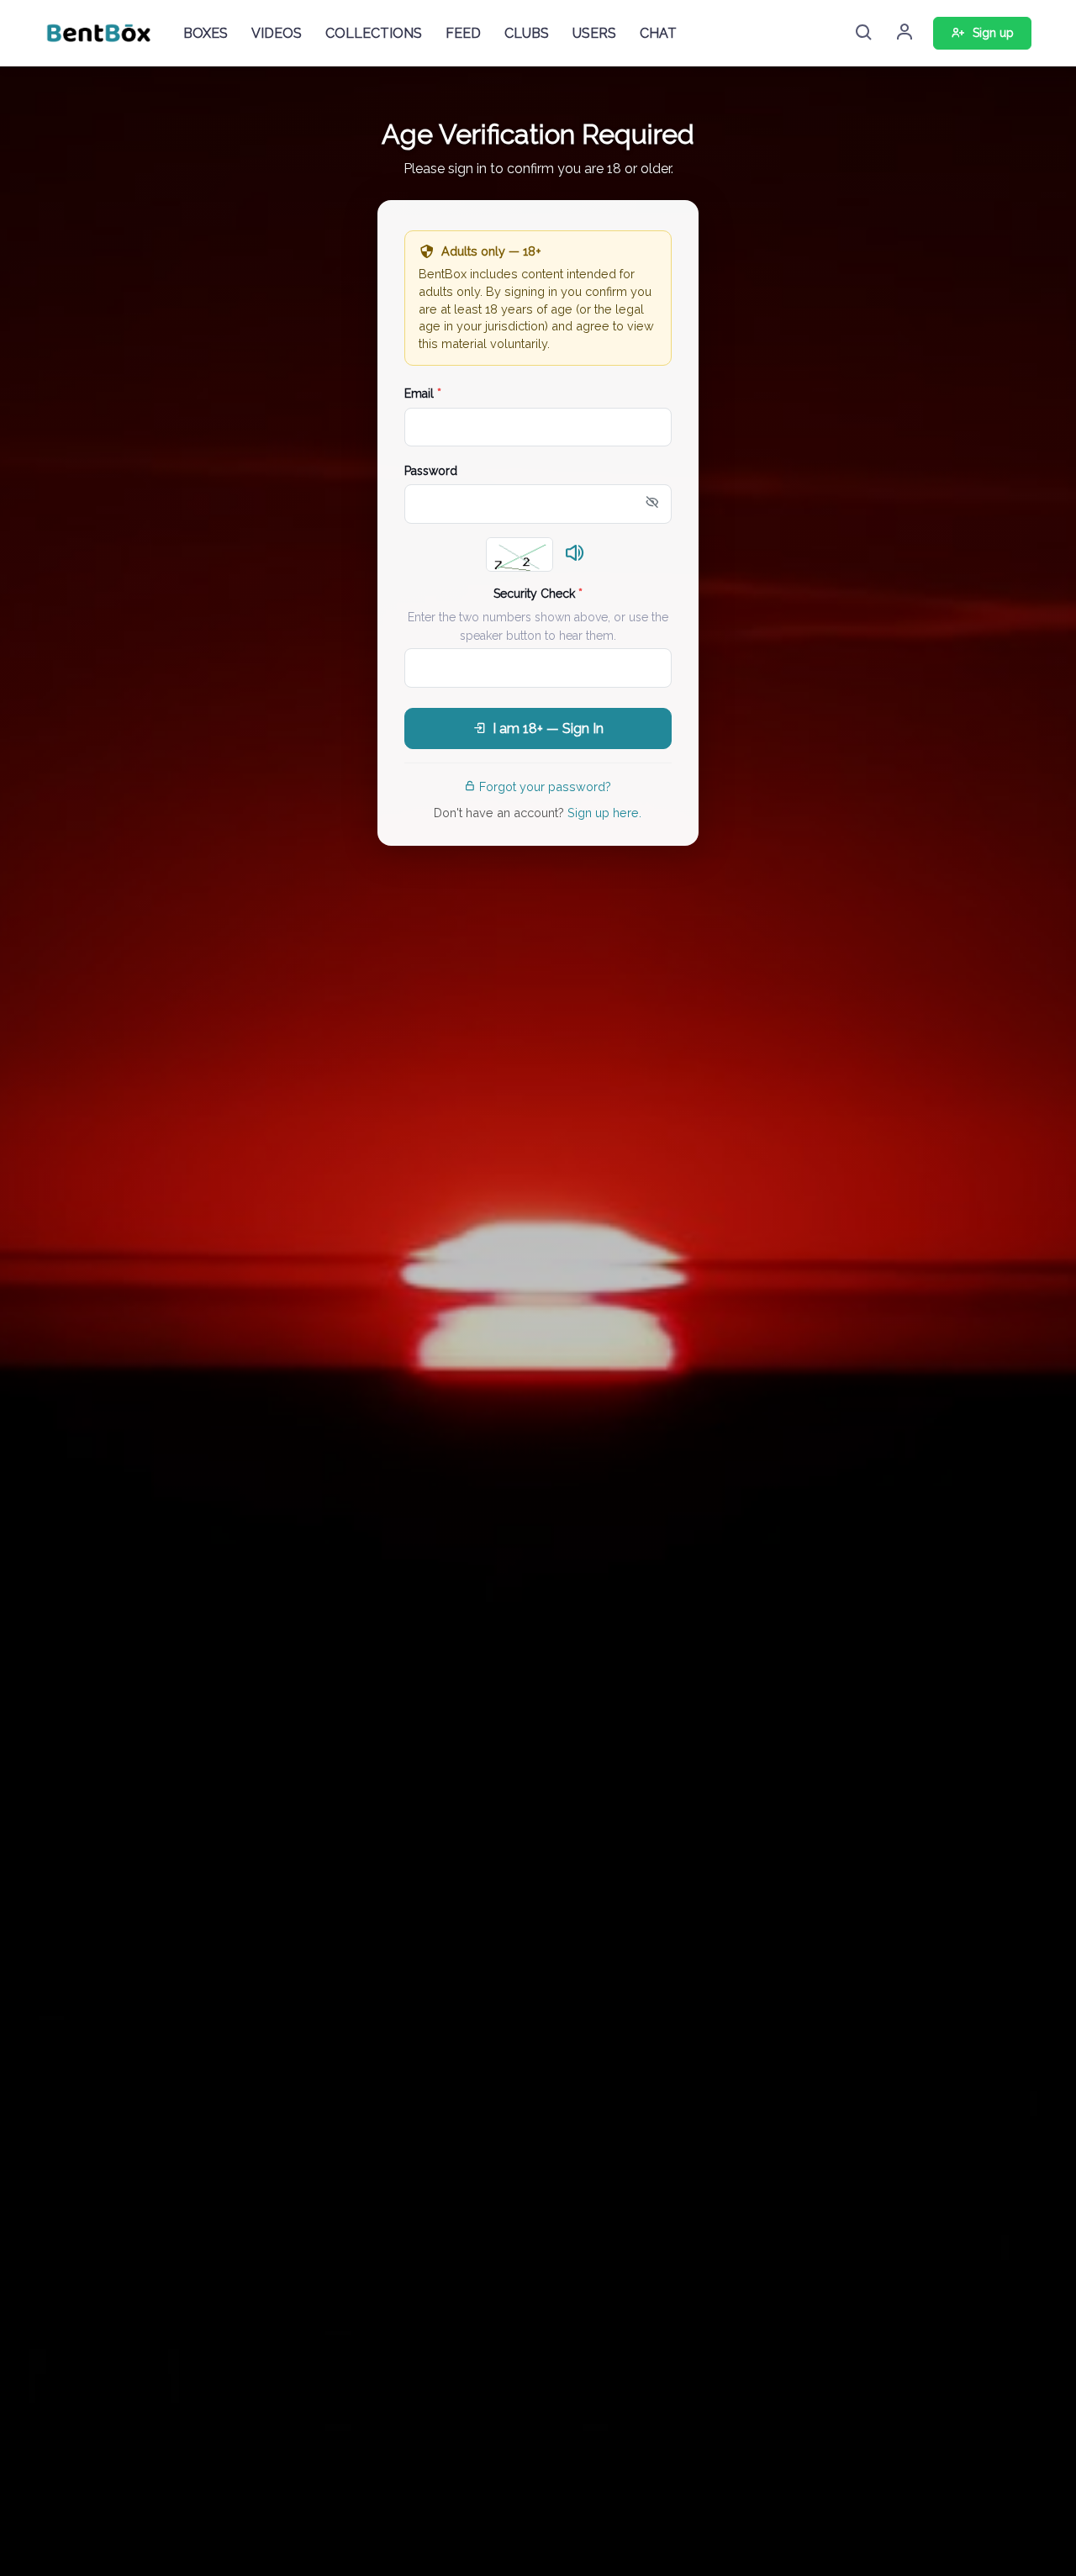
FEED (463, 33)
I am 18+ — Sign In (548, 728)
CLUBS (527, 33)
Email (423, 393)
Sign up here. (604, 813)
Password (431, 471)
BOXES (206, 33)
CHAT (658, 33)
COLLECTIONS (374, 33)
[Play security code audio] (575, 554)
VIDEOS (277, 33)
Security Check (538, 594)
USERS (594, 33)
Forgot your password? (545, 787)
